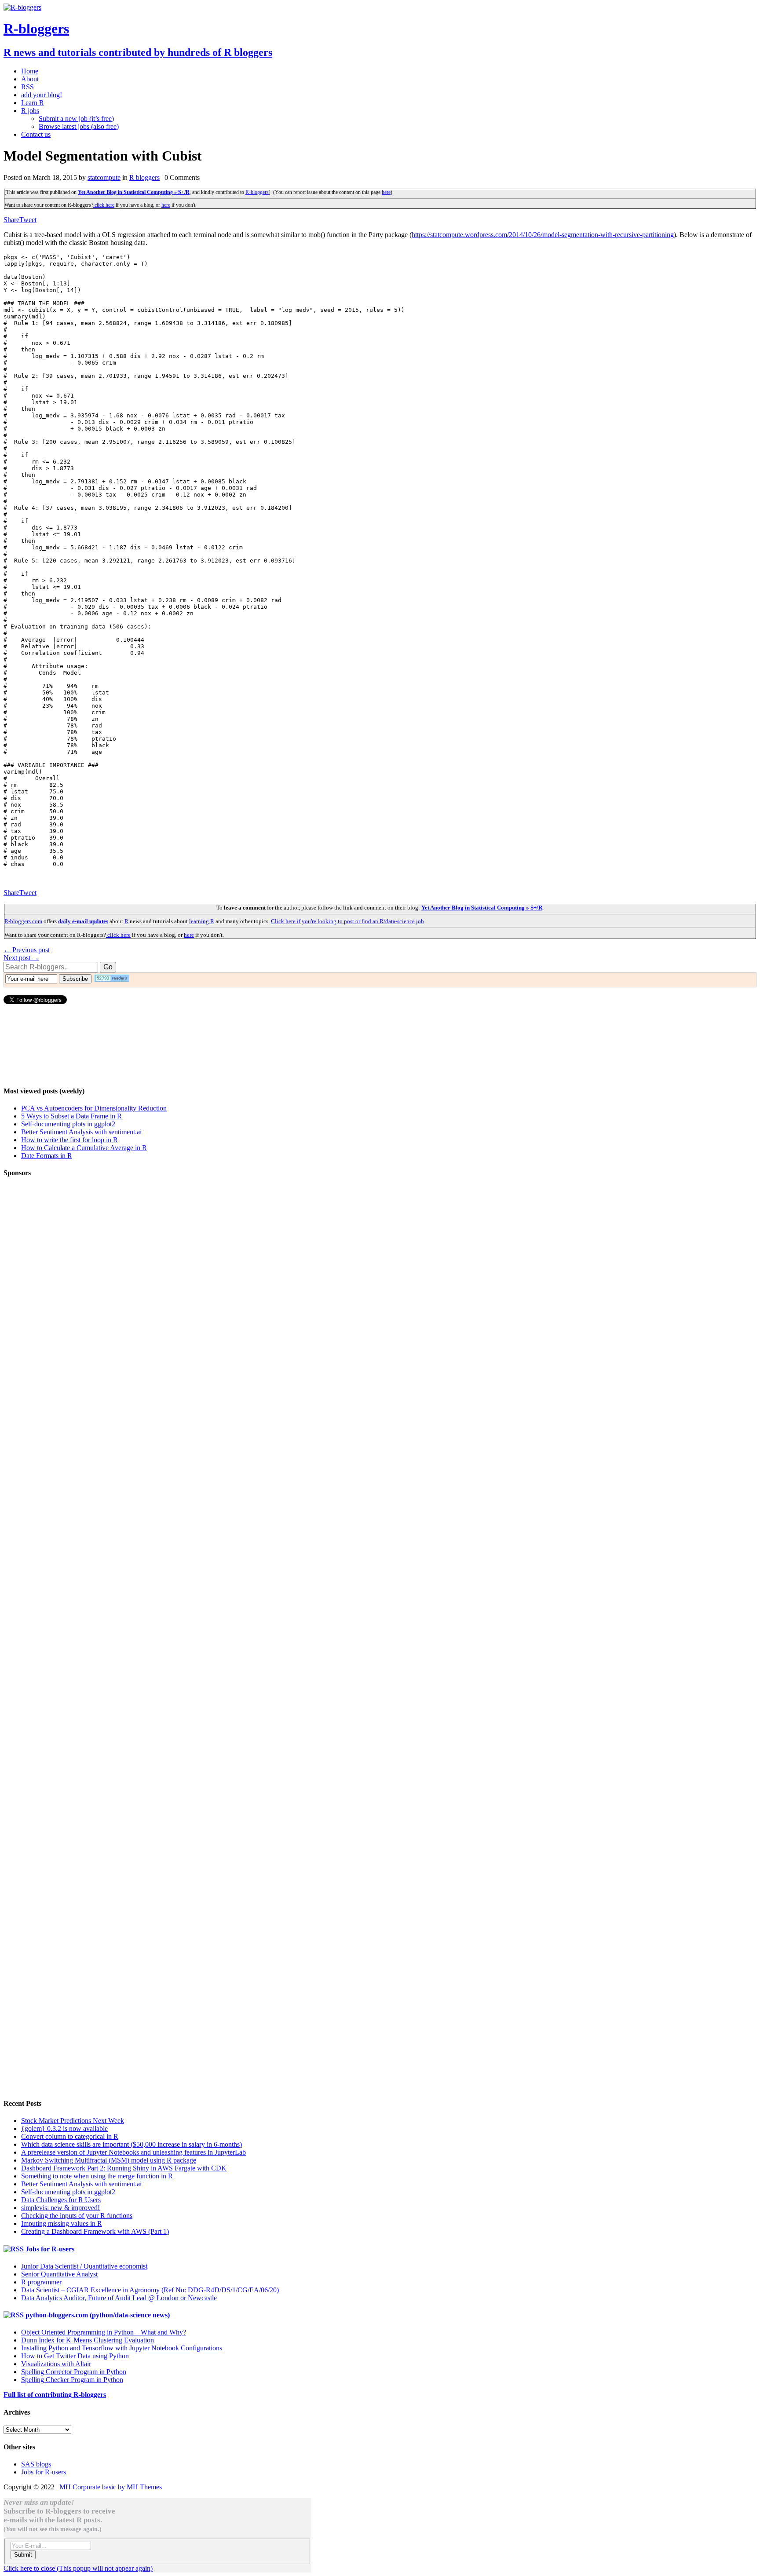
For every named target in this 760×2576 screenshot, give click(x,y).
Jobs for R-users (50, 2249)
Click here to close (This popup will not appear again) (78, 2568)
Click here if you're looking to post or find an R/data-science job (347, 921)
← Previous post (27, 950)
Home (30, 71)
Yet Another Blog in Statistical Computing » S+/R (134, 192)
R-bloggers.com (23, 921)
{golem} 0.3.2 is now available (64, 2128)
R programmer (41, 2282)
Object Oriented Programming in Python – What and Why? (104, 2332)
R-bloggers (257, 192)
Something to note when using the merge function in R (97, 2176)
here (386, 192)
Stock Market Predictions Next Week (73, 2121)
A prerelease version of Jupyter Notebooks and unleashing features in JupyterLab (133, 2152)
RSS (27, 87)
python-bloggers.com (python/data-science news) (98, 2315)
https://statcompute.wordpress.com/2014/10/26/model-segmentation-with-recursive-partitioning (543, 235)
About (30, 79)
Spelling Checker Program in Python (72, 2380)
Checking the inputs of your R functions (77, 2216)
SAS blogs (36, 2464)
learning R (202, 921)
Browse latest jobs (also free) (79, 126)
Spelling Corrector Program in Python (74, 2372)
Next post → (21, 958)
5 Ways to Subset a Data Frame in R (71, 1116)
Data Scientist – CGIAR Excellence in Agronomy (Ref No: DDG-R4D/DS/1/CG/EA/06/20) (150, 2290)
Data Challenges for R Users (61, 2200)
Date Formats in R (47, 1156)
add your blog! (42, 95)
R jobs (30, 111)
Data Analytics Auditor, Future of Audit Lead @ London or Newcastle (119, 2298)
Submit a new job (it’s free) (76, 119)
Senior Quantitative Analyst (59, 2274)
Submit (23, 2555)
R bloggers (144, 177)
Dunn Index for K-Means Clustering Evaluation (88, 2340)
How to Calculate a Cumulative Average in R (84, 1148)
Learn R (33, 103)
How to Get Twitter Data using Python (75, 2356)
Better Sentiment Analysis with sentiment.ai (81, 1132)
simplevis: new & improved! (60, 2208)
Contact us (36, 134)
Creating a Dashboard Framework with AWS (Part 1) (95, 2231)
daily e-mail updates (83, 921)
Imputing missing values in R (62, 2223)
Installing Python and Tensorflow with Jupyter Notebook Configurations (122, 2348)
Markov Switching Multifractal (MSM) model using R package (109, 2160)
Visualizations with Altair (56, 2364)
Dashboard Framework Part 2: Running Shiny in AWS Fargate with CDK (124, 2168)
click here (104, 205)
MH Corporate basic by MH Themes (111, 2487)
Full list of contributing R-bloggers (55, 2395)
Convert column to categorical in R (70, 2136)
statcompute (104, 177)
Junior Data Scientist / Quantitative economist (84, 2266)
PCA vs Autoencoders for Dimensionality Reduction (94, 1108)
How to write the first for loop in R (69, 1140)
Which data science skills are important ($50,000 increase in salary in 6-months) (132, 2144)
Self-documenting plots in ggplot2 (68, 1124)
